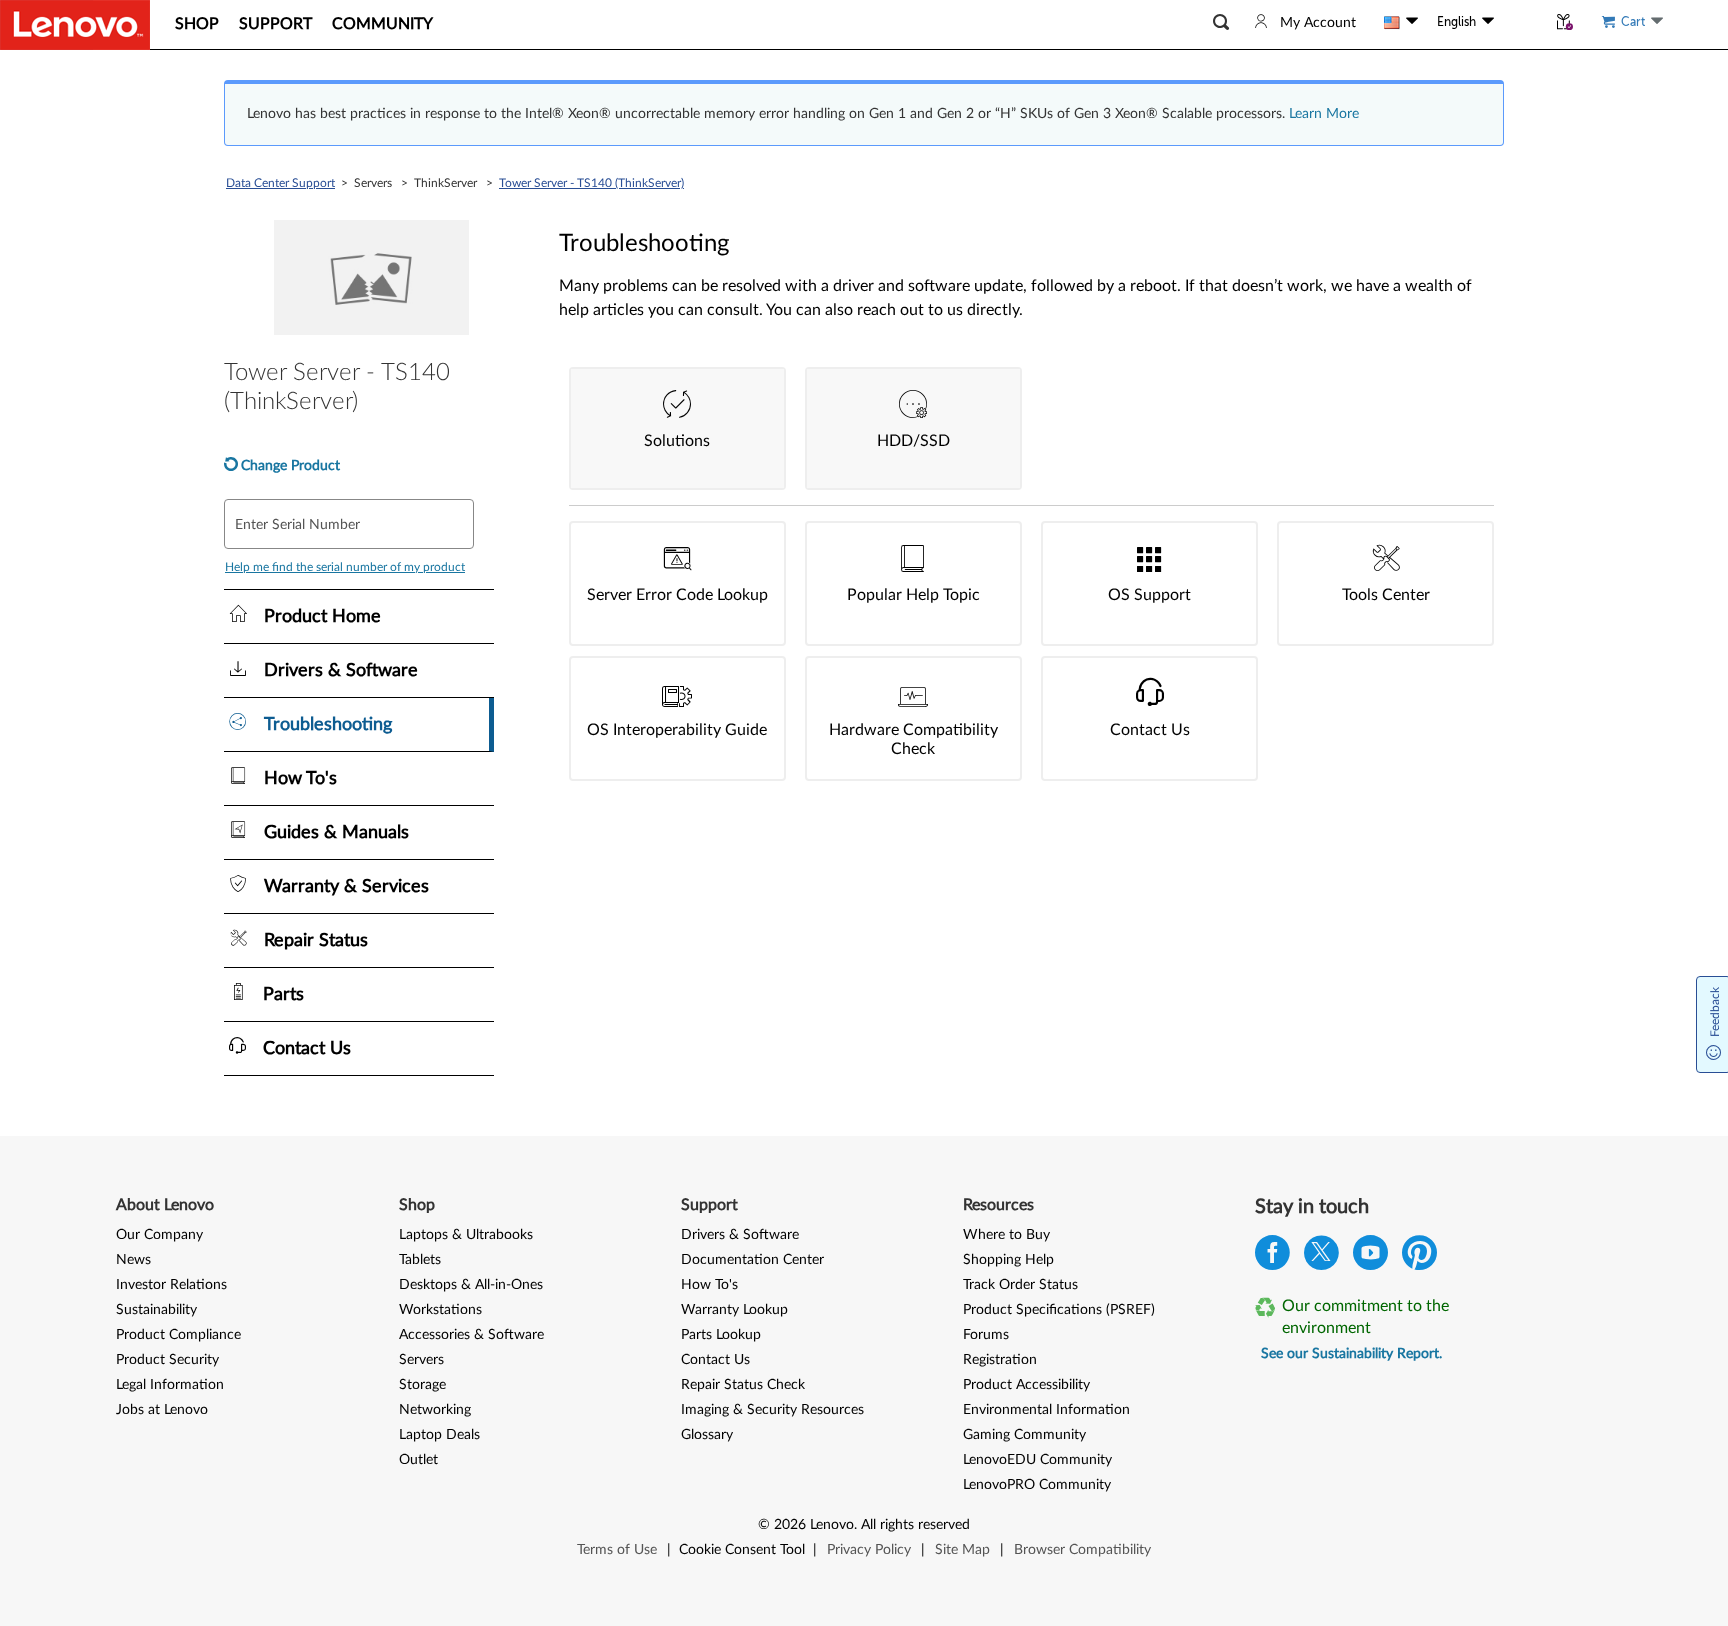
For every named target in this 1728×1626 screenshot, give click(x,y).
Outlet (418, 1460)
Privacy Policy (869, 1550)
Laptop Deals (439, 1435)
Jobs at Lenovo (162, 1410)
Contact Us (715, 1360)
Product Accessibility (1026, 1385)
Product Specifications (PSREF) (1059, 1310)
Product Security (167, 1360)
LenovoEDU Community (1037, 1460)
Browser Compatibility (1082, 1550)
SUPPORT (275, 24)
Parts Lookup (721, 1335)
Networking (435, 1410)
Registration (1000, 1360)
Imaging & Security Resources (772, 1410)
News (133, 1260)
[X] (1321, 1257)
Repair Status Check (743, 1385)
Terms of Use (617, 1550)
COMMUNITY (382, 24)
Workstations (440, 1310)
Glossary (707, 1435)
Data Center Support (280, 183)
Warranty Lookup (734, 1310)
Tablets (420, 1260)
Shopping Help (1008, 1260)
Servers (421, 1360)
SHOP (197, 24)
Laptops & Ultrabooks (466, 1235)
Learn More (1324, 114)
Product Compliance (178, 1335)
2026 (790, 1525)
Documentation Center (752, 1260)
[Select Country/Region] (1401, 22)
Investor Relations (171, 1285)
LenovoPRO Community (1037, 1485)
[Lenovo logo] (75, 25)
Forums (986, 1335)
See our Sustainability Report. (1351, 1354)
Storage (422, 1385)
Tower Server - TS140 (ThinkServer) (591, 183)
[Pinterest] (1419, 1257)
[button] (1221, 22)
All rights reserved (915, 1525)
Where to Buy (1006, 1235)
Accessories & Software (471, 1335)
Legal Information (170, 1385)
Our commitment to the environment (1365, 1317)
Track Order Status (1020, 1285)
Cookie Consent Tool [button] (742, 1550)
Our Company (159, 1235)
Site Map (962, 1550)
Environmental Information (1046, 1410)
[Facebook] (1272, 1257)
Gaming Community (1024, 1435)
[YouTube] (1370, 1257)
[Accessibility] (1520, 21)
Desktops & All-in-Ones (471, 1285)
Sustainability (156, 1310)
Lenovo (832, 1525)
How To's (709, 1285)
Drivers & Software (740, 1235)
